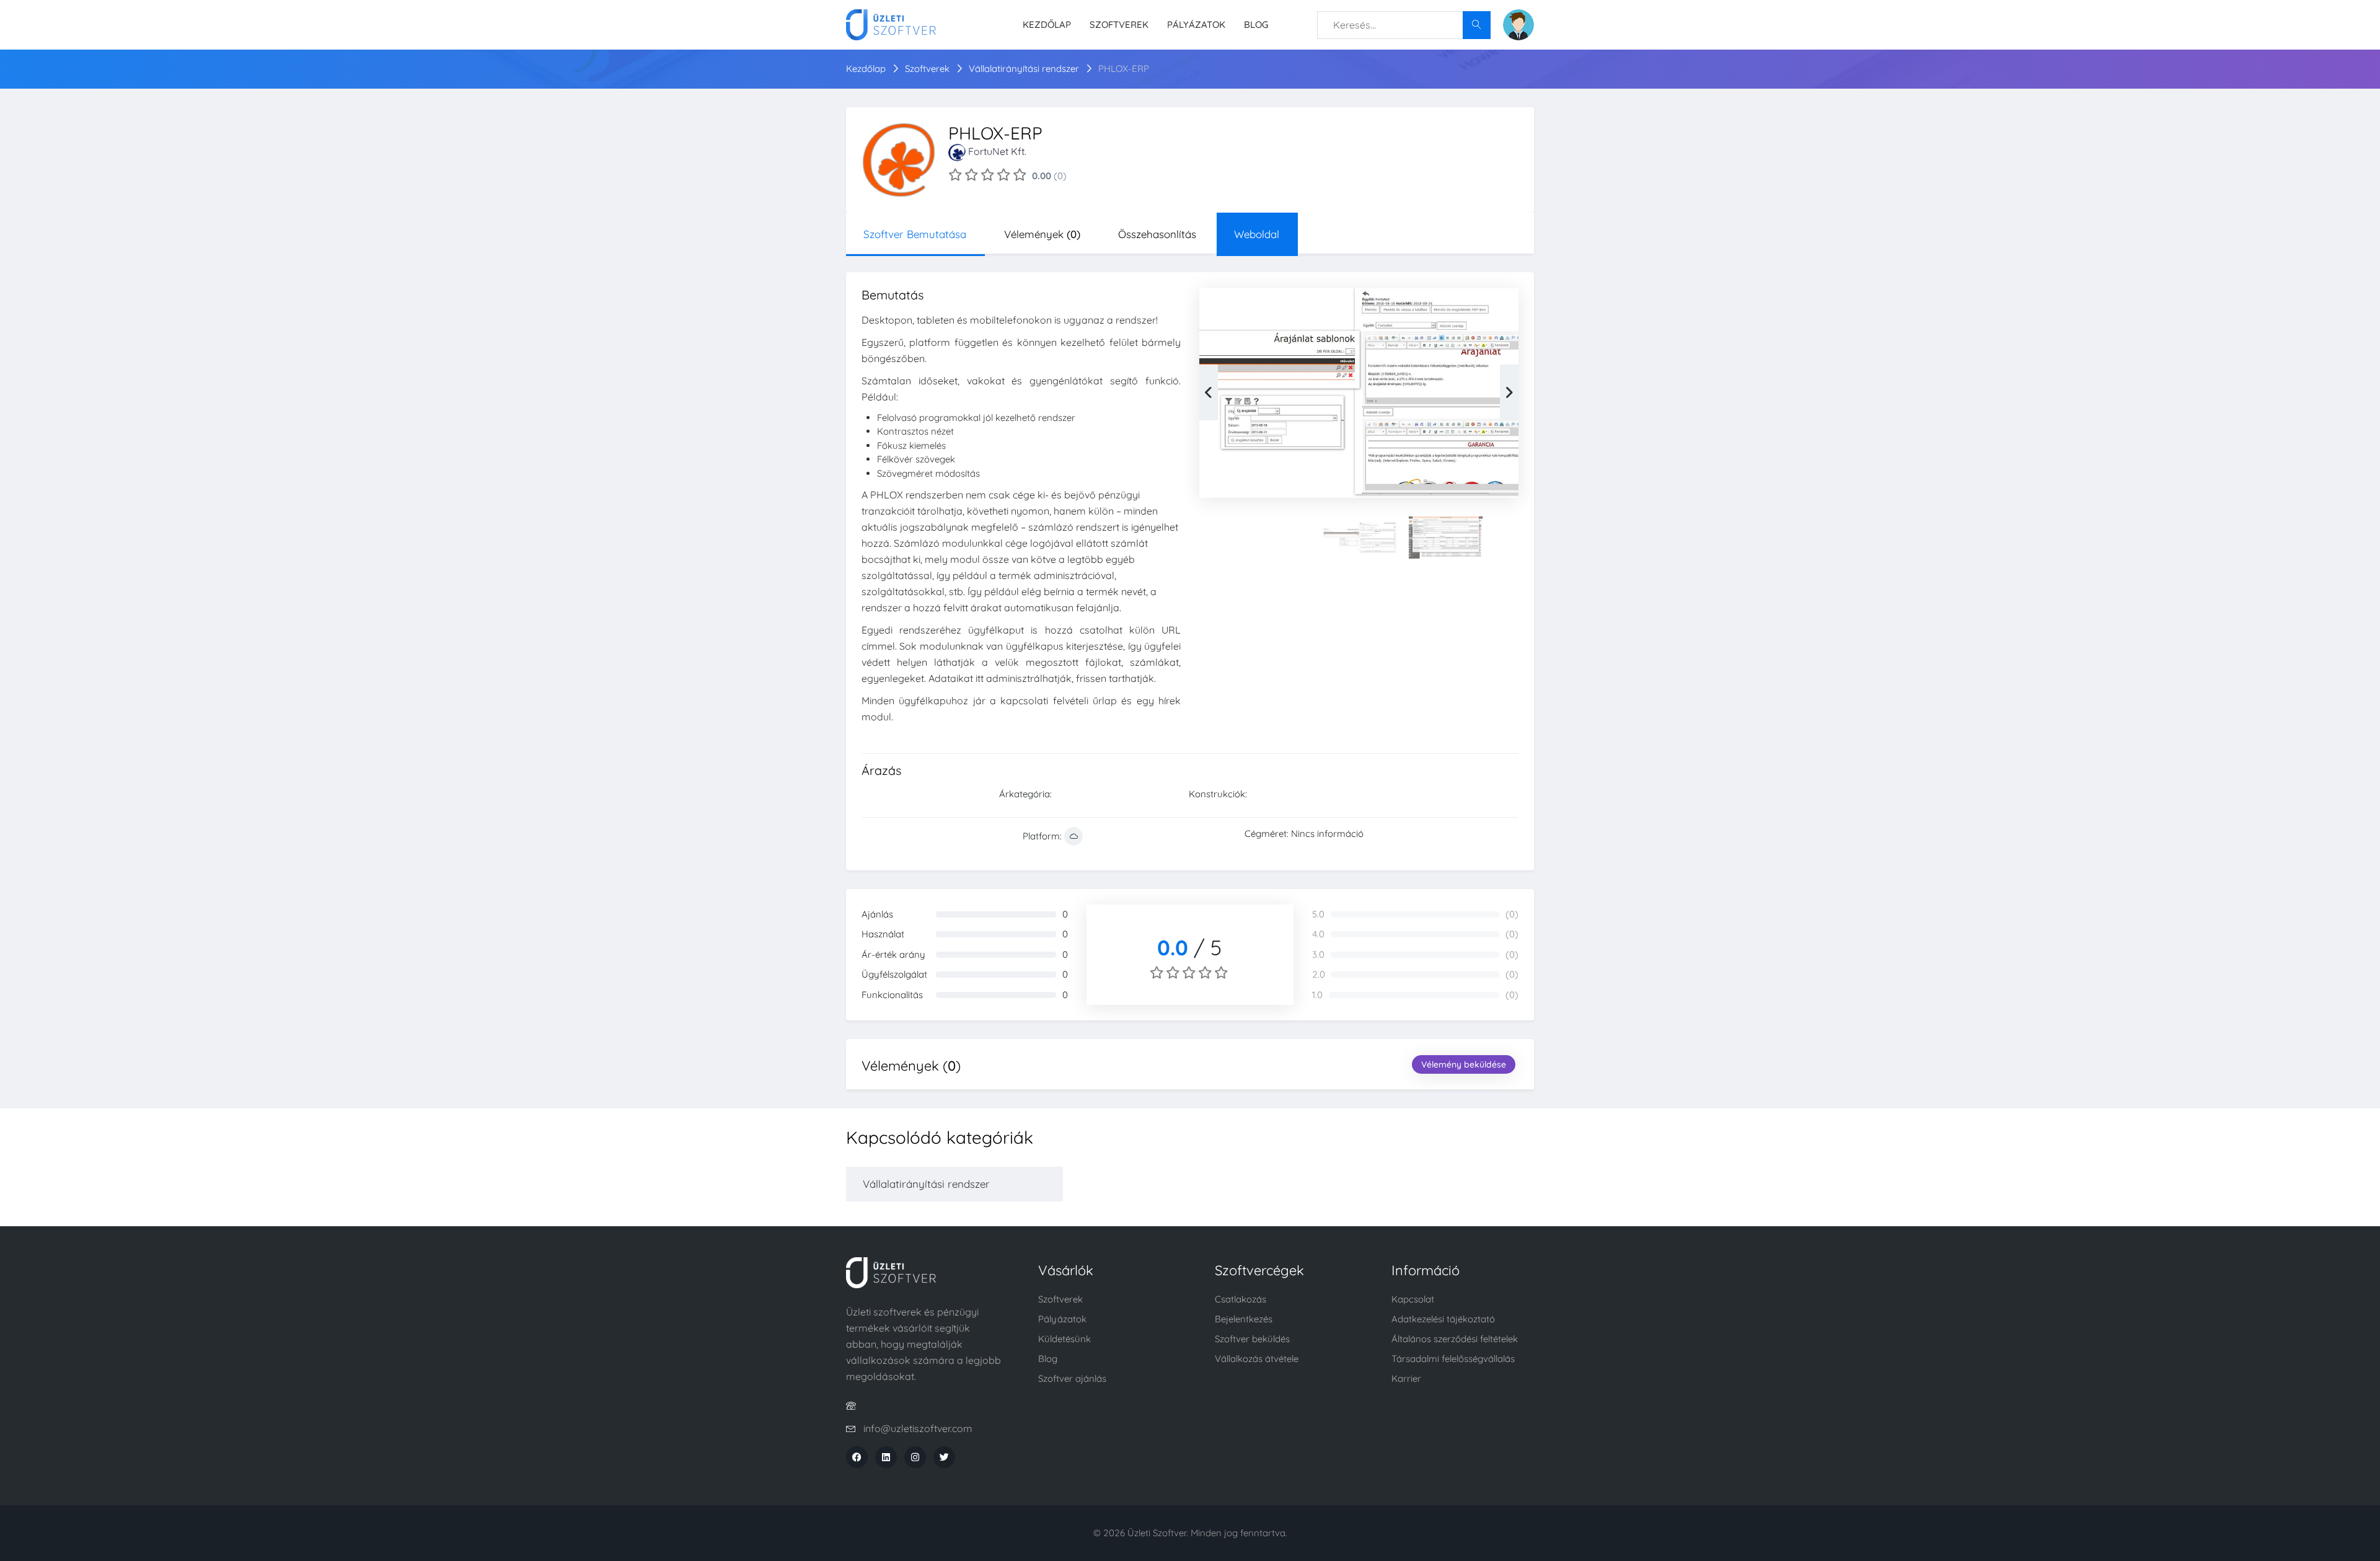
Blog (1256, 24)
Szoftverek (1119, 24)
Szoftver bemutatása (915, 234)
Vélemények (1042, 234)
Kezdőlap (1047, 24)
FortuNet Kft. (997, 151)
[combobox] (1404, 25)
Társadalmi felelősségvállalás (1453, 1359)
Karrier (1406, 1378)
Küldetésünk (1064, 1339)
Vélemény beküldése (1464, 1064)
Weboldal (1257, 234)
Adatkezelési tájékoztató (1443, 1319)
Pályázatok (1196, 24)
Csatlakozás (1241, 1299)
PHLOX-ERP (1124, 69)
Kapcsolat (1413, 1299)
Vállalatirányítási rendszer (1025, 69)
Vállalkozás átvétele (1257, 1359)
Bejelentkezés (1244, 1319)
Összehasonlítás (1157, 234)
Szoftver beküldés (1252, 1339)
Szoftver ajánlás (1072, 1378)
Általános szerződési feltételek (1455, 1339)
